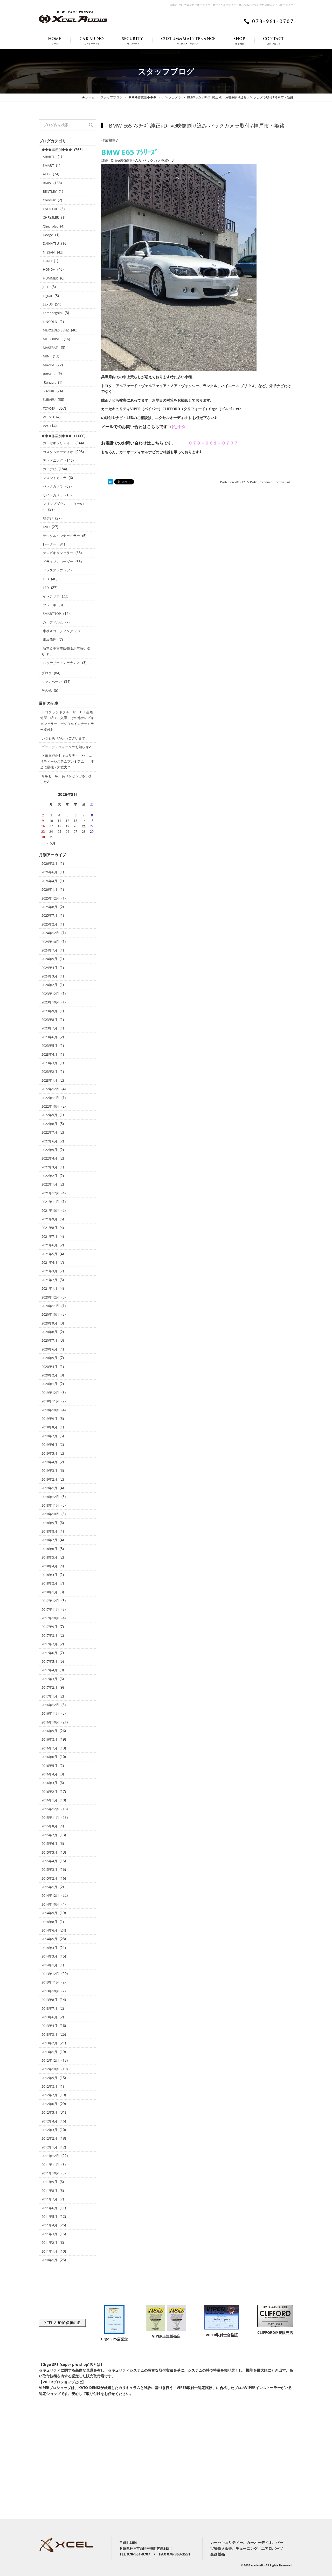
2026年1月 (49, 889)
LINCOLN (50, 322)
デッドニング (53, 460)
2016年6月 (49, 1757)
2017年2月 (49, 1687)
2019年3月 (49, 1470)
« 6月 (51, 843)
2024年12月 (50, 933)
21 (84, 826)
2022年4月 (49, 1158)
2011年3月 (49, 2234)
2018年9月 (49, 1523)
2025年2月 (49, 924)
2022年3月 (49, 1167)
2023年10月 (50, 1002)
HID (46, 579)
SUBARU (49, 400)
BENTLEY (50, 191)
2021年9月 (49, 1219)
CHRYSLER (51, 217)
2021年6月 (49, 1245)
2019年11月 (50, 1401)
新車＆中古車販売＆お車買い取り (66, 651)
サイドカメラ (53, 495)
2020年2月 (49, 1375)
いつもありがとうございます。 (65, 738)
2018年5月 (49, 1557)
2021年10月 (50, 1210)
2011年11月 (50, 2165)
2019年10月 (50, 1410)
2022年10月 (50, 1106)
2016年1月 (49, 1800)
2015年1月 (49, 1887)
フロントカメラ (55, 478)
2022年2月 (49, 1176)
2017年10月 (50, 1618)
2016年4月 (49, 1774)
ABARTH (49, 157)
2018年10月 (50, 1514)
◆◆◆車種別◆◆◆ (57, 150)
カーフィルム (53, 622)
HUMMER (50, 278)
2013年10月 (50, 1991)
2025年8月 (49, 907)
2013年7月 (49, 2008)
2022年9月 (49, 1115)
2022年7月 (49, 1132)
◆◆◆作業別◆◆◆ (57, 436)
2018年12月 (50, 1497)
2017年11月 (50, 1609)
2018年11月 (50, 1505)
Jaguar (48, 296)
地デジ (48, 518)
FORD (47, 261)
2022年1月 (49, 1184)
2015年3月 (49, 1869)
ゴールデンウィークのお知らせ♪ (66, 747)
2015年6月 (49, 1843)
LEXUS (48, 304)
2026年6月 (49, 872)
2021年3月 (49, 1271)
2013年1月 (49, 2052)
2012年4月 (49, 2121)
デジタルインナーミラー (61, 536)
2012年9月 (49, 2078)
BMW (47, 183)
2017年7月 (49, 1644)
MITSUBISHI (52, 339)
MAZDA (49, 365)
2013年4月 (49, 2026)
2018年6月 (49, 1549)
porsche (49, 374)
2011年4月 (49, 2225)
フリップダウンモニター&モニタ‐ (65, 507)
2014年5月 (49, 1939)
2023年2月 (49, 1071)
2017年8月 (49, 1635)
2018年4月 (49, 1566)
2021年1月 (49, 1288)
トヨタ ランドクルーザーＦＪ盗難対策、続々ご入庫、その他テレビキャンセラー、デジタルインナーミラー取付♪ (67, 721)
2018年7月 (49, 1540)
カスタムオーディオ (58, 452)
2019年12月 (50, 1393)
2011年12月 (50, 2156)
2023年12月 (50, 994)
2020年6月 (49, 1349)
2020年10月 (50, 1314)
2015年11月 (50, 1818)
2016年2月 (49, 1792)
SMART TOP (52, 614)
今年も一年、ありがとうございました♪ (66, 779)
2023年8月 (49, 1020)
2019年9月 (49, 1419)
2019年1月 (49, 1488)
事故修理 (50, 640)
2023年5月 (49, 1046)
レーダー (50, 544)
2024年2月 (49, 985)
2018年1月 (49, 1592)
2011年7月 (49, 2199)
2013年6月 (49, 2017)
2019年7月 (49, 1436)
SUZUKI (49, 391)
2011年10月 (50, 2173)
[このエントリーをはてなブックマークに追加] (110, 482)
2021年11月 (50, 1202)
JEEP (46, 287)
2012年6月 (49, 2104)
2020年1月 (49, 1384)
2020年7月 (49, 1340)
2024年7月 (49, 950)
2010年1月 (49, 2260)
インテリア (51, 596)
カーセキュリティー (58, 443)
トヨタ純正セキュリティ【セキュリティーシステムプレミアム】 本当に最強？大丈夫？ (67, 761)
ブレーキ (50, 605)
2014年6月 (49, 1930)
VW (45, 426)
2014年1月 (49, 1965)
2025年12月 (50, 898)
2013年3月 (49, 2034)
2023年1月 (49, 1080)
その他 (47, 690)
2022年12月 (50, 1089)
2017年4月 (49, 1670)
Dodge (48, 235)
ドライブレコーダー (58, 562)
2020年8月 (49, 1332)
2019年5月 (49, 1453)
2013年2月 (49, 2043)
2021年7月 (49, 1236)
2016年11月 (50, 1713)
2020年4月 (49, 1367)
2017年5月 (49, 1661)
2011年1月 (49, 2251)
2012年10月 (50, 2069)
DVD (46, 527)
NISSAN (49, 252)
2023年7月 (49, 1028)
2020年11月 (50, 1306)
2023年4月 (49, 1054)
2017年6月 (49, 1653)
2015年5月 (49, 1852)
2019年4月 (49, 1462)
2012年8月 (49, 2086)
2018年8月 (49, 1531)
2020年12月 (50, 1297)
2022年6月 (49, 1141)
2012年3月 (49, 2130)
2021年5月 (49, 1254)
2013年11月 (50, 1982)
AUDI (47, 174)
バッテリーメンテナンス (61, 663)
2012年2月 (49, 2138)
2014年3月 (49, 1956)
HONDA (49, 269)
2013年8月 (49, 2000)
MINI (47, 356)
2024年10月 (50, 942)
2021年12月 (50, 1193)
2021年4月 (49, 1262)
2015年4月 (49, 1861)
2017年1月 (49, 1696)
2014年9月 (49, 1913)
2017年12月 (50, 1601)
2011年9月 (49, 2182)
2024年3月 (49, 976)
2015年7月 (49, 1835)
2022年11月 (50, 1098)
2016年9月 (49, 1731)
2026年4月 (49, 881)
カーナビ (50, 469)
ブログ (47, 673)
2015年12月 (50, 1809)
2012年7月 (49, 2095)
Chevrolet (50, 226)
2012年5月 (49, 2112)
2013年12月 (50, 1974)
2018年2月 (49, 1583)
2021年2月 (49, 1280)
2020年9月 (49, 1323)
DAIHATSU (51, 243)
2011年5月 (49, 2216)
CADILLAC (50, 209)
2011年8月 (49, 2191)
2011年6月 (49, 2208)
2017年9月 (49, 1627)
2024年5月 (49, 959)
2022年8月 (49, 1124)
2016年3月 (49, 1783)
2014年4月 (49, 1948)
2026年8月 (49, 863)
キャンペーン (52, 682)
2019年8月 (49, 1427)
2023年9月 (49, 1011)
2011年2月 (49, 2242)
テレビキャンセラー (58, 553)
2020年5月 (49, 1358)
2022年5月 (49, 1150)
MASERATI (51, 348)
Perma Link (283, 482)
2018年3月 (49, 1575)
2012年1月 (49, 2147)
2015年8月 (49, 1826)
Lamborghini (53, 313)
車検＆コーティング (58, 631)
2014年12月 (50, 1895)
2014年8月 (49, 1922)
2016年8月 (49, 1739)
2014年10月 (50, 1904)
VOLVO (48, 417)
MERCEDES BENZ (56, 330)
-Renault (49, 382)
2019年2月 (49, 1479)
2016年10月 (50, 1722)
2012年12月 (50, 2060)
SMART (48, 165)
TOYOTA (49, 408)
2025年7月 (49, 915)
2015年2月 (49, 1878)
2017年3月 (49, 1679)
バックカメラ (53, 486)
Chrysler (49, 200)
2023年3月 (49, 1063)
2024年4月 (49, 968)
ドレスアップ (53, 570)
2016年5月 (49, 1766)
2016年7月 (49, 1748)
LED (46, 588)
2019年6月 (49, 1445)
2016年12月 (50, 1705)
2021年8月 (49, 1228)
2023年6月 (49, 1037)
